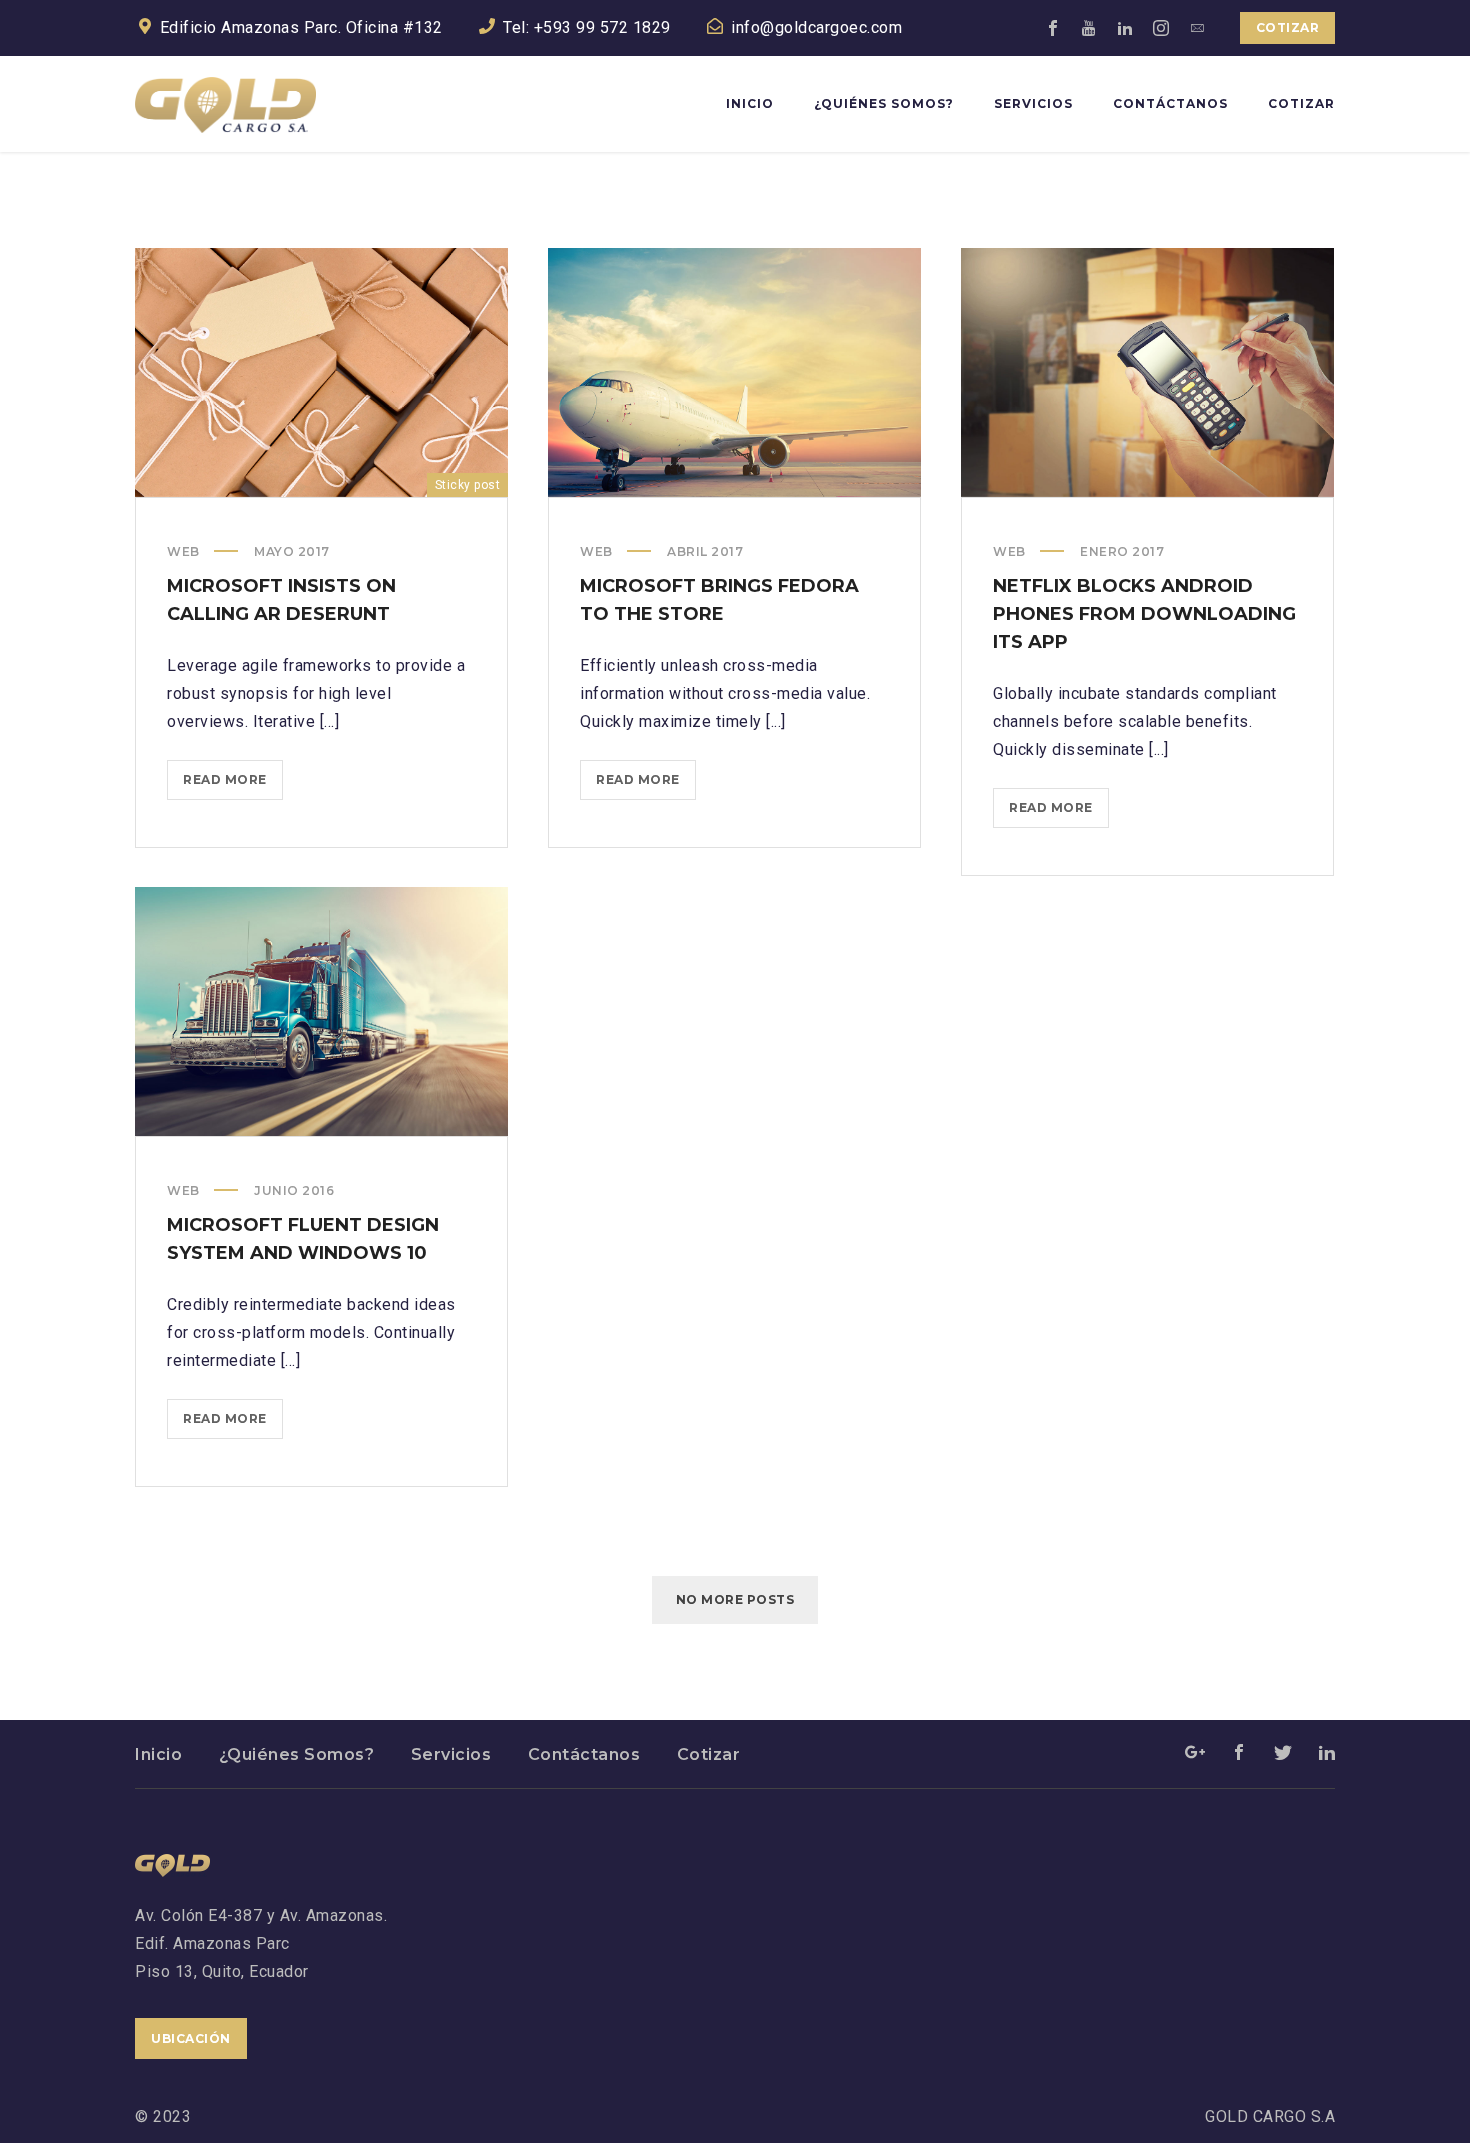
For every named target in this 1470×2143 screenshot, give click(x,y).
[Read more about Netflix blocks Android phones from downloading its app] (1148, 372)
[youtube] (1090, 28)
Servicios (451, 1754)
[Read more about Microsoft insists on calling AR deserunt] (322, 372)
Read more (233, 785)
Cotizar (1288, 27)
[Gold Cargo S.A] (225, 104)
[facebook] (1054, 28)
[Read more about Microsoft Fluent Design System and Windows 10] (322, 1011)
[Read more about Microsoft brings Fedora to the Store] (735, 372)
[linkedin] (1126, 28)
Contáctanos (584, 1754)
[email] (1198, 28)
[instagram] (1162, 28)
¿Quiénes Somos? (297, 1754)
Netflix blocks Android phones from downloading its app (1144, 614)
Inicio (158, 1754)
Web (183, 551)
